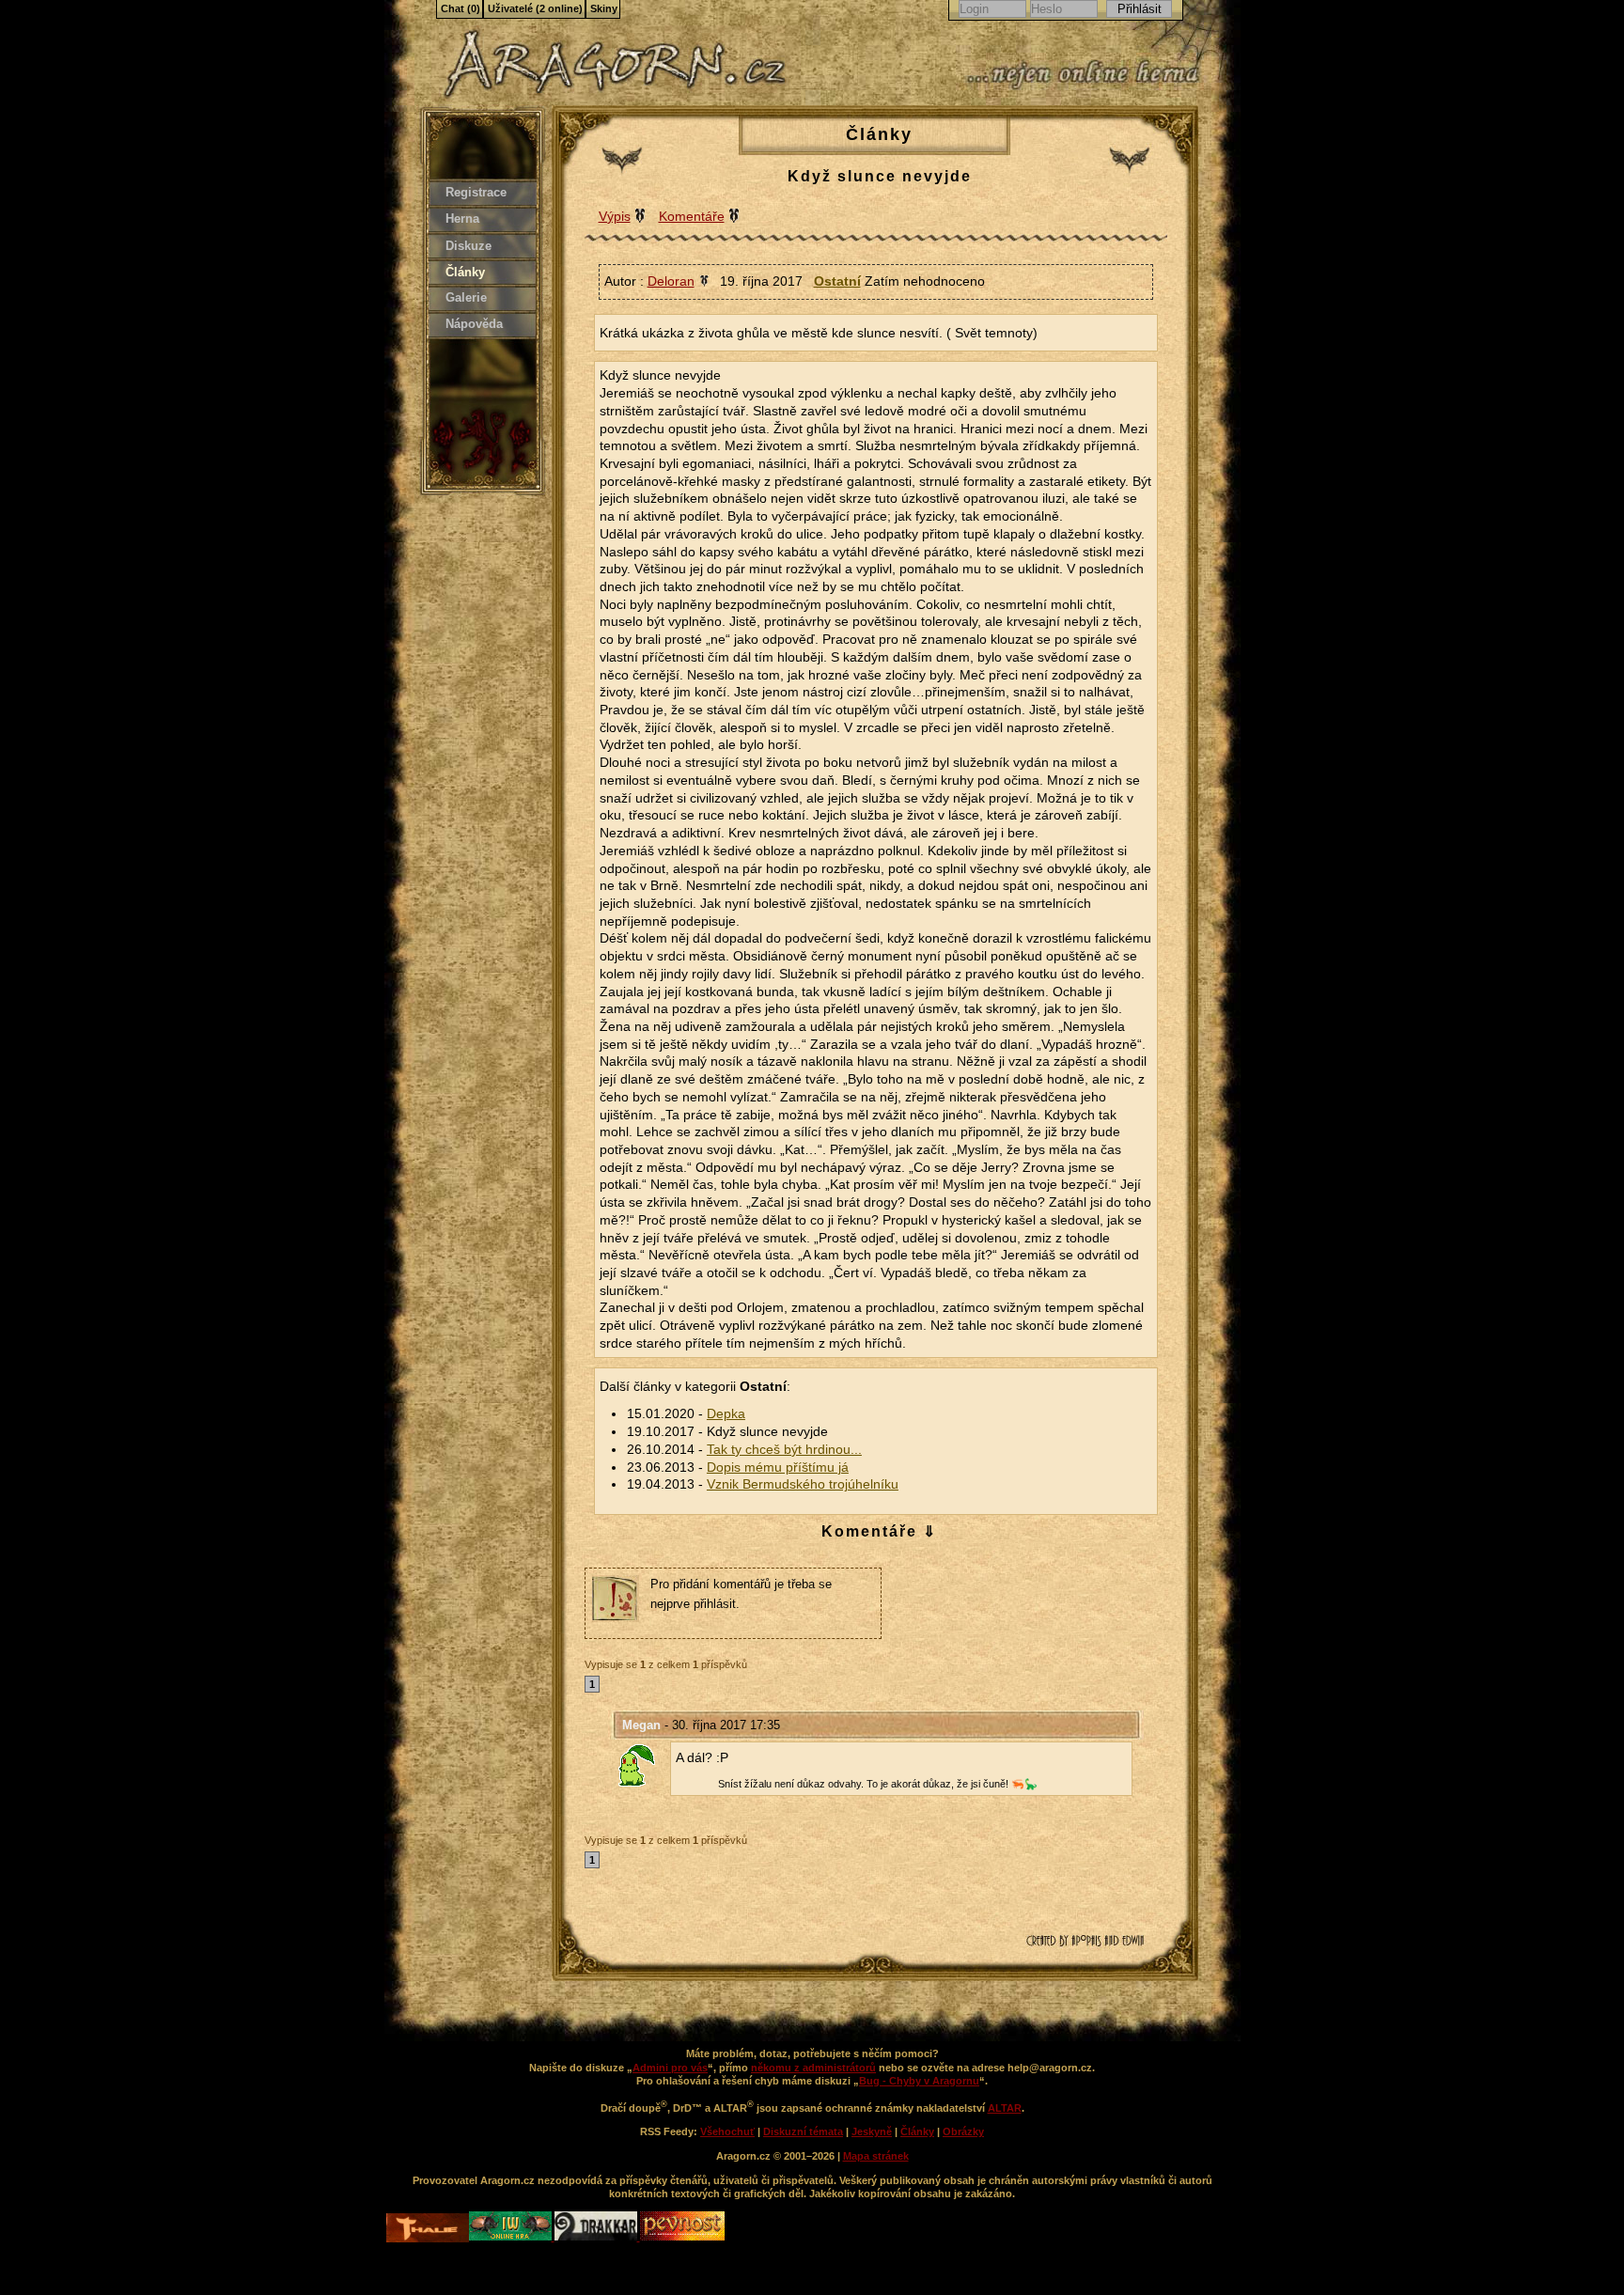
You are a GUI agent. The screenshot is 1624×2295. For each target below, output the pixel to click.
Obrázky (963, 2131)
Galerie (466, 297)
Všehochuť (727, 2131)
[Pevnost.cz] (682, 2237)
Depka (726, 1414)
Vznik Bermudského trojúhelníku (803, 1484)
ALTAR (1005, 2108)
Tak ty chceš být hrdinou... (784, 1450)
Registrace (476, 192)
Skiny (604, 8)
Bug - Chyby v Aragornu (919, 2081)
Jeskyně (872, 2131)
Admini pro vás (670, 2068)
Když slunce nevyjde (880, 176)
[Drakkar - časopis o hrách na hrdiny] (597, 2237)
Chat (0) (461, 8)
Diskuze (468, 246)
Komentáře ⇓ (879, 1531)
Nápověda (474, 324)
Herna (462, 219)
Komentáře (692, 216)
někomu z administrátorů (813, 2068)
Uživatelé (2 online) (535, 8)
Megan (641, 1725)
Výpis (615, 216)
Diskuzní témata (803, 2131)
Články (465, 272)
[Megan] (642, 1765)
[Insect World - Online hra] (512, 2237)
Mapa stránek (876, 2156)
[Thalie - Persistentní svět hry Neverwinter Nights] (428, 2230)
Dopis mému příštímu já (778, 1468)
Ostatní (837, 281)
